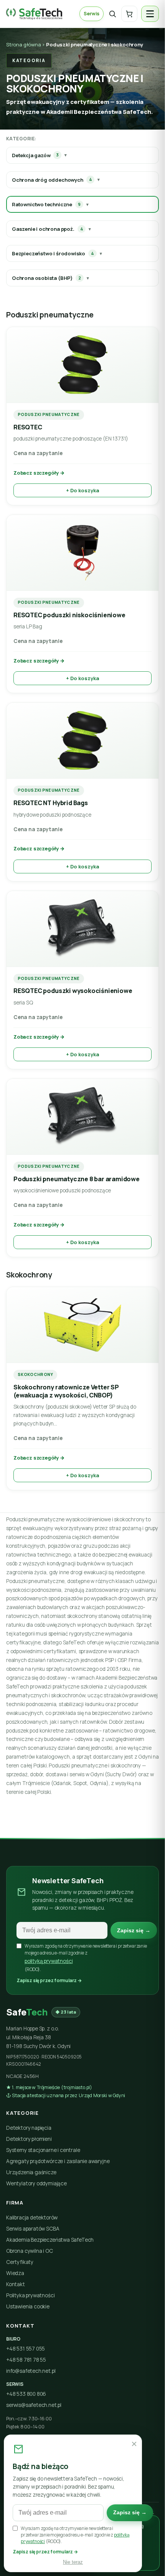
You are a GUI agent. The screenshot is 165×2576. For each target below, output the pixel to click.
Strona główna (24, 44)
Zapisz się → (134, 1931)
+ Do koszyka (82, 490)
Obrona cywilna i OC (30, 2251)
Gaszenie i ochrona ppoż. (47, 229)
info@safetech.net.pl (31, 2371)
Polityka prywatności (30, 2295)
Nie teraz (73, 2562)
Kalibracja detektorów (32, 2218)
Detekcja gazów (35, 155)
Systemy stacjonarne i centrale (43, 2150)
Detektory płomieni (29, 2139)
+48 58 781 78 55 (26, 2360)
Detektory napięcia (29, 2128)
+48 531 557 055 (26, 2349)
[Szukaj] (112, 14)
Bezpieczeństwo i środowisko (53, 253)
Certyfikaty (20, 2262)
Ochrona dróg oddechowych (52, 180)
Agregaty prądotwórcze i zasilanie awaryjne (58, 2161)
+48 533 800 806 (26, 2394)
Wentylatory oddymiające (36, 2183)
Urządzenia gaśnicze (31, 2172)
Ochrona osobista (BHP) (46, 278)
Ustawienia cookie (28, 2306)
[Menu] (150, 14)
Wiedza (15, 2273)
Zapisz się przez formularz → (49, 1980)
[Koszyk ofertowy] (129, 14)
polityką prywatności (49, 1961)
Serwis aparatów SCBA (33, 2229)
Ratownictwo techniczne (46, 204)
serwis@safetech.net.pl (34, 2405)
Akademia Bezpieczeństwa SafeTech (50, 2240)
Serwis (92, 14)
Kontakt (16, 2284)
